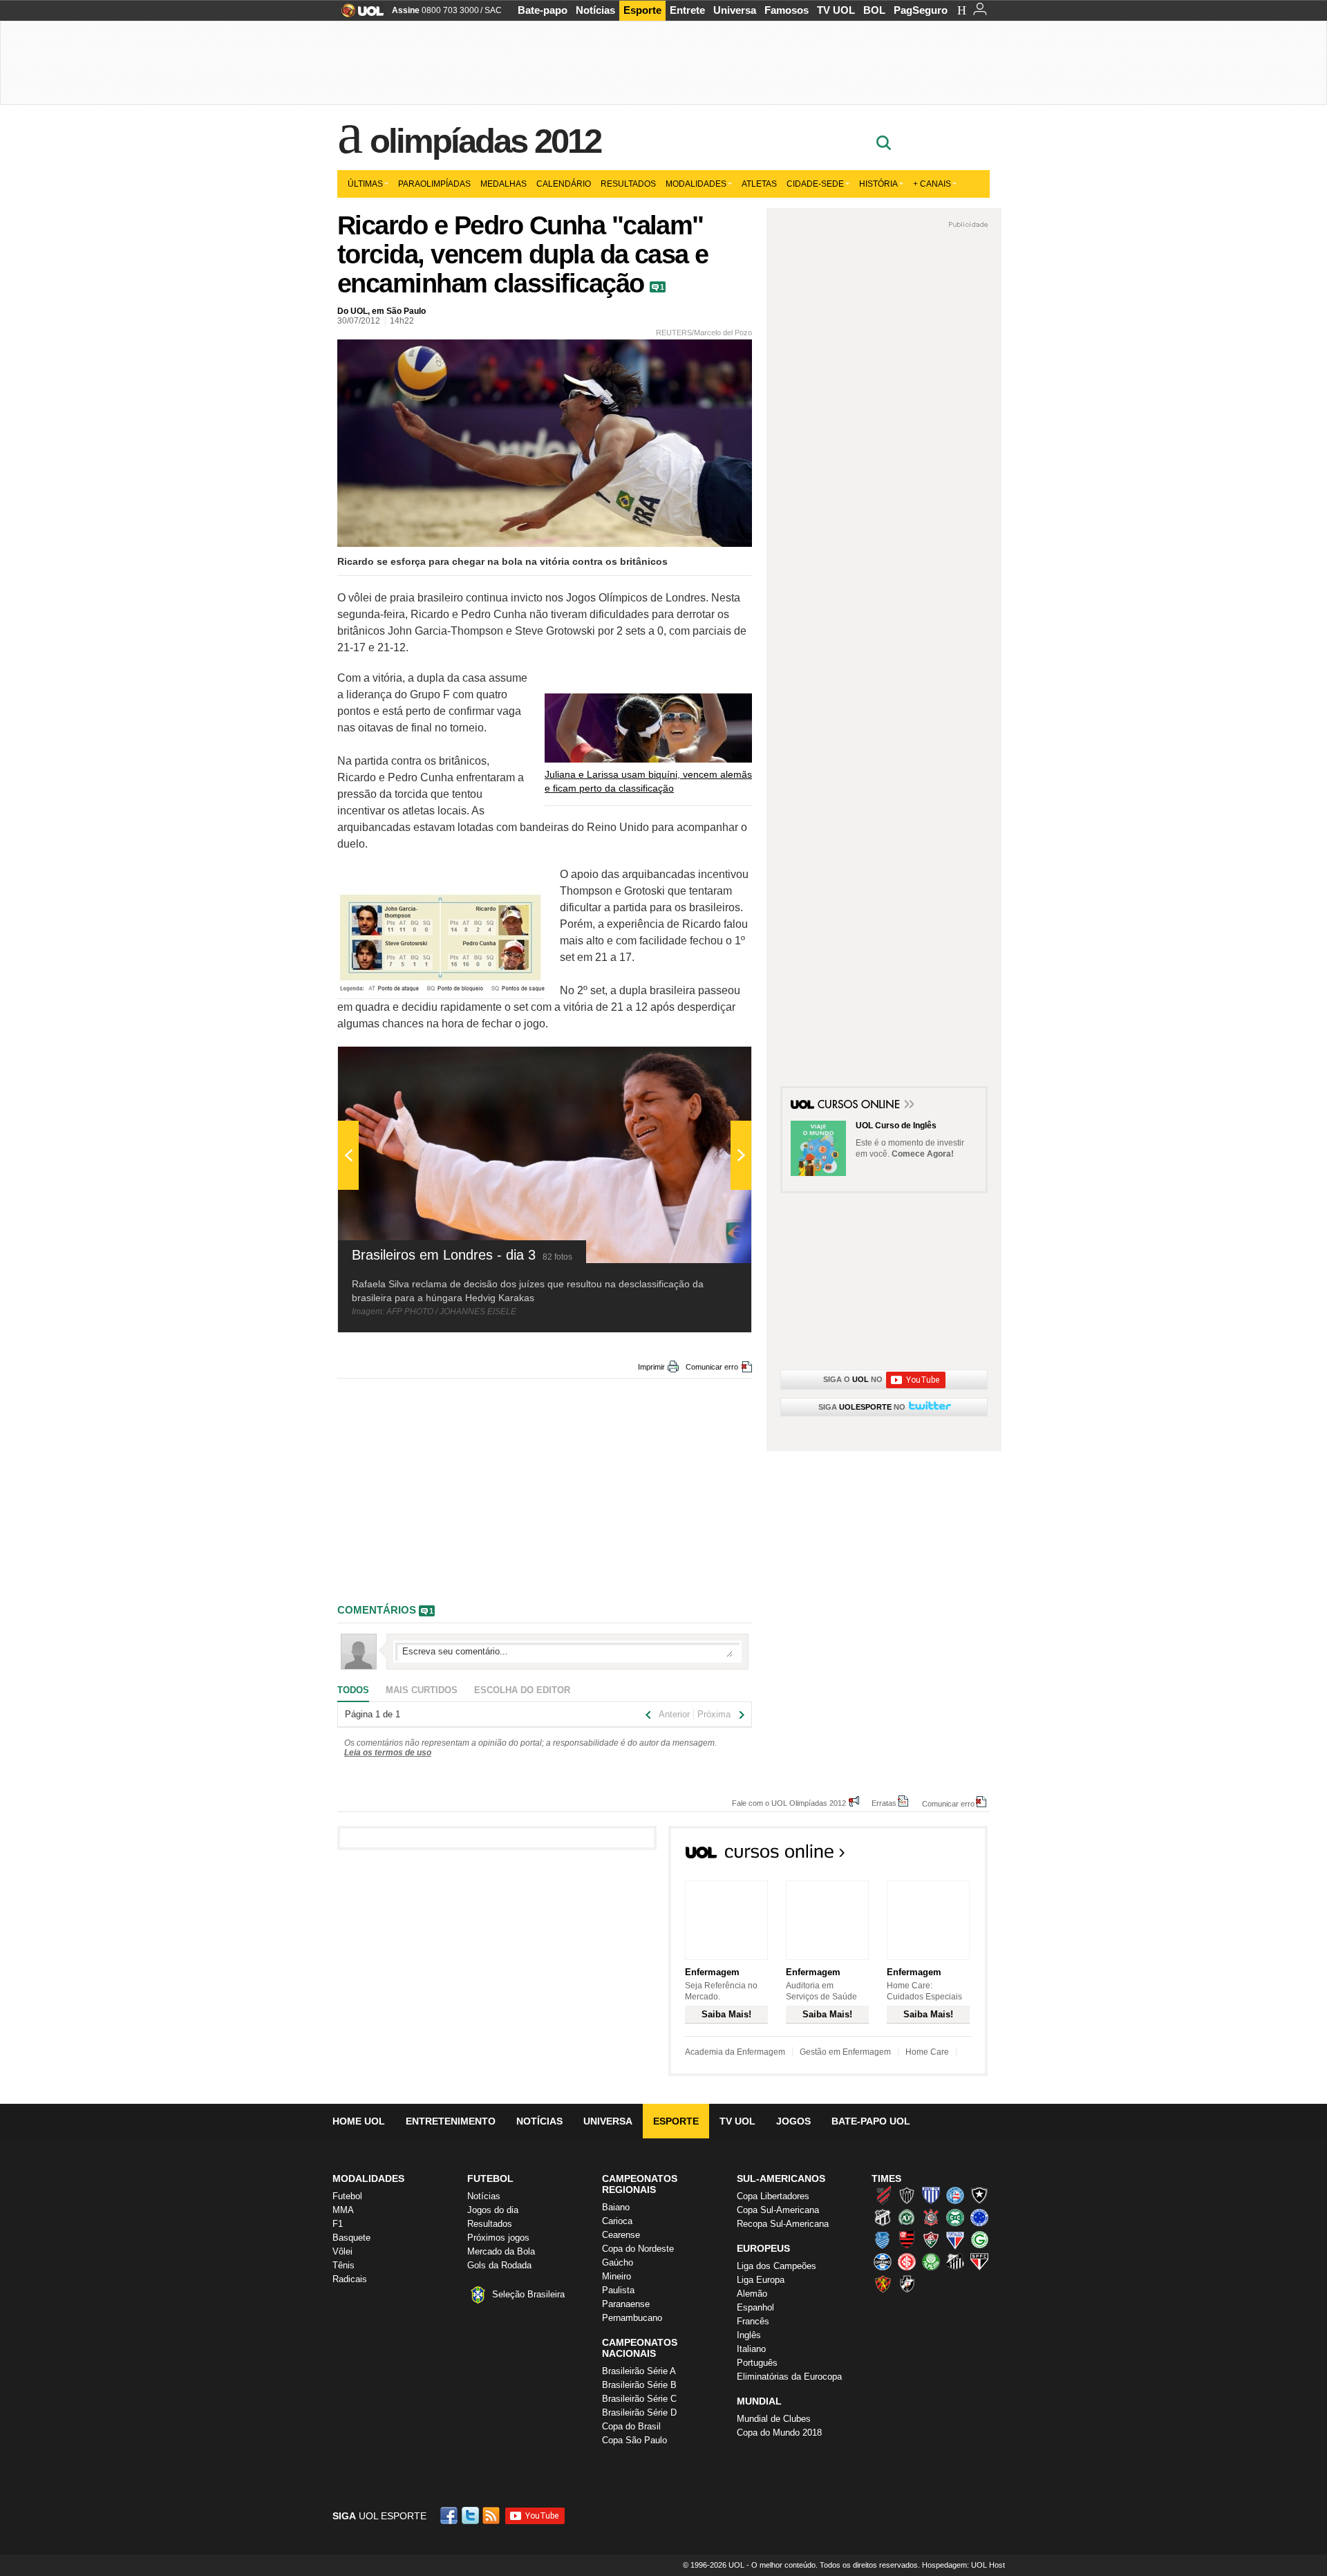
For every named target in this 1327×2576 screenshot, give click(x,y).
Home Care (927, 2052)
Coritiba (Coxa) (955, 2217)
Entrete (687, 10)
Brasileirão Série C (639, 2399)
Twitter (471, 2516)
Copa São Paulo (634, 2440)
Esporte (642, 10)
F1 (338, 2224)
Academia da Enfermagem (735, 2052)
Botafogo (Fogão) (979, 2195)
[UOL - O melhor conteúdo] (358, 15)
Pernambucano (632, 2318)
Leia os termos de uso (388, 1753)
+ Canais (932, 184)
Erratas (884, 1803)
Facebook (451, 2516)
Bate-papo (543, 10)
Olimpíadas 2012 (486, 141)
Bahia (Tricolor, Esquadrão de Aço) (955, 2195)
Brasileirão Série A (639, 2371)
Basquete (351, 2238)
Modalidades (696, 184)
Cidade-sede (815, 184)
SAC (493, 10)
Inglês (749, 2335)
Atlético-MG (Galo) (907, 2195)
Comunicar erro (712, 1367)
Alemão (752, 2294)
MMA (343, 2210)
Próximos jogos (498, 2238)
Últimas (365, 184)
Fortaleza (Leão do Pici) (955, 2239)
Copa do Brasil (631, 2426)
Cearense (621, 2235)
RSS (492, 2516)
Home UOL (359, 2121)
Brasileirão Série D (639, 2412)
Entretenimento (451, 2121)
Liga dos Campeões (777, 2266)
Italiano (751, 2349)
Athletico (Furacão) (883, 2195)
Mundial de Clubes (774, 2419)
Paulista (618, 2290)
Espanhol (755, 2307)
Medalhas (503, 184)
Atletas (759, 184)
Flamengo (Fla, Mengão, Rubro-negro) (907, 2239)
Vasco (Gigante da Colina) (907, 2284)
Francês (753, 2321)
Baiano (616, 2207)
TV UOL (836, 10)
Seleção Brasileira (528, 2294)
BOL (874, 10)
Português (757, 2363)
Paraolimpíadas (434, 184)
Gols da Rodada (499, 2265)
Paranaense (626, 2304)
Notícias (595, 10)
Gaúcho (618, 2262)
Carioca (617, 2221)
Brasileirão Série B (639, 2385)
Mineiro (617, 2276)
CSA (883, 2239)
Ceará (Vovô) (883, 2217)
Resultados (628, 184)
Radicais (350, 2279)
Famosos (787, 10)
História (878, 184)
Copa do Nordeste (638, 2249)
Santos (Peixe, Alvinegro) (955, 2261)
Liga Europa (761, 2280)
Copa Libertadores (773, 2196)
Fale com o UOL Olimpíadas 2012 (789, 1803)
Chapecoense (907, 2217)
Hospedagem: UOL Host (963, 2565)
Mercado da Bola (501, 2251)
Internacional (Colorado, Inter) (907, 2261)
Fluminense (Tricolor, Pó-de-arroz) (931, 2239)
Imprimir (651, 1367)
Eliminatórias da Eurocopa (789, 2377)
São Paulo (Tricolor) (979, 2261)
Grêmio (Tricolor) (883, 2261)
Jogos (793, 2121)
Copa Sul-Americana (778, 2210)
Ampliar (707, 1064)
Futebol (347, 2196)
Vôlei (342, 2251)
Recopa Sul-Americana (783, 2224)
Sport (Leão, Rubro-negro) (883, 2284)
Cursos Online (860, 1105)
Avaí (931, 2195)
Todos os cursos (941, 1856)
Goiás (979, 2239)
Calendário (564, 184)
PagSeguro (921, 10)
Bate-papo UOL (871, 2121)
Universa (735, 10)
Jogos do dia (493, 2210)
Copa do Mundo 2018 (779, 2433)
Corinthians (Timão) (931, 2217)
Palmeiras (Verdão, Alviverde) (931, 2261)
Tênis (343, 2265)
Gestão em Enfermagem (845, 2052)
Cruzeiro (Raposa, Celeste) (979, 2217)
